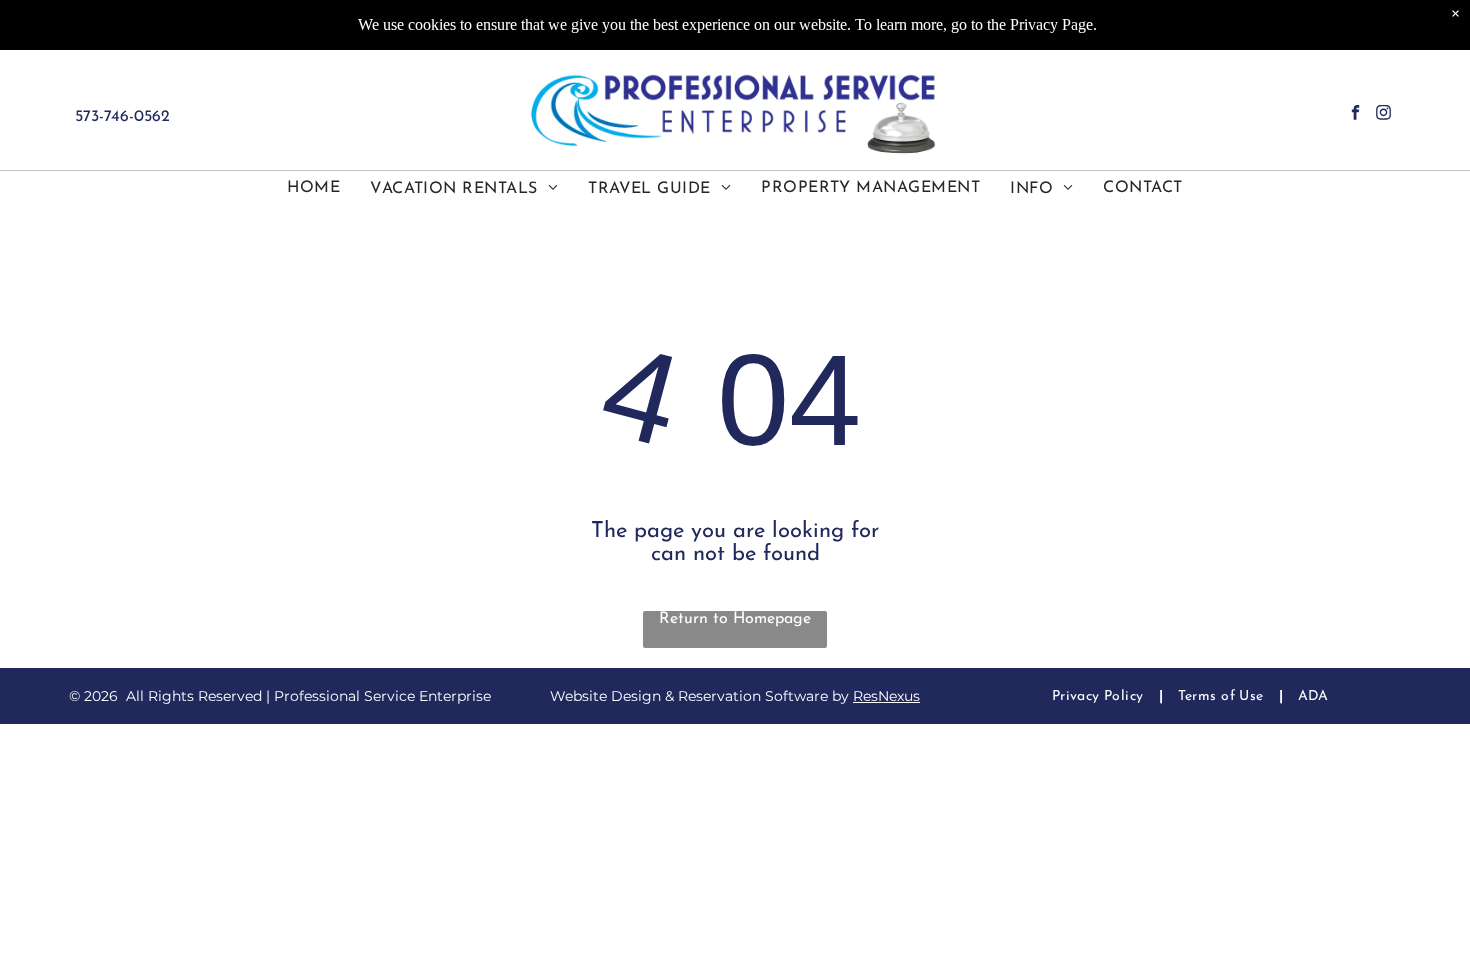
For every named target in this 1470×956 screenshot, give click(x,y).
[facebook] (1355, 115)
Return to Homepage (735, 619)
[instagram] (1383, 115)
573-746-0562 (122, 117)
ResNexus (886, 696)
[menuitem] (313, 188)
